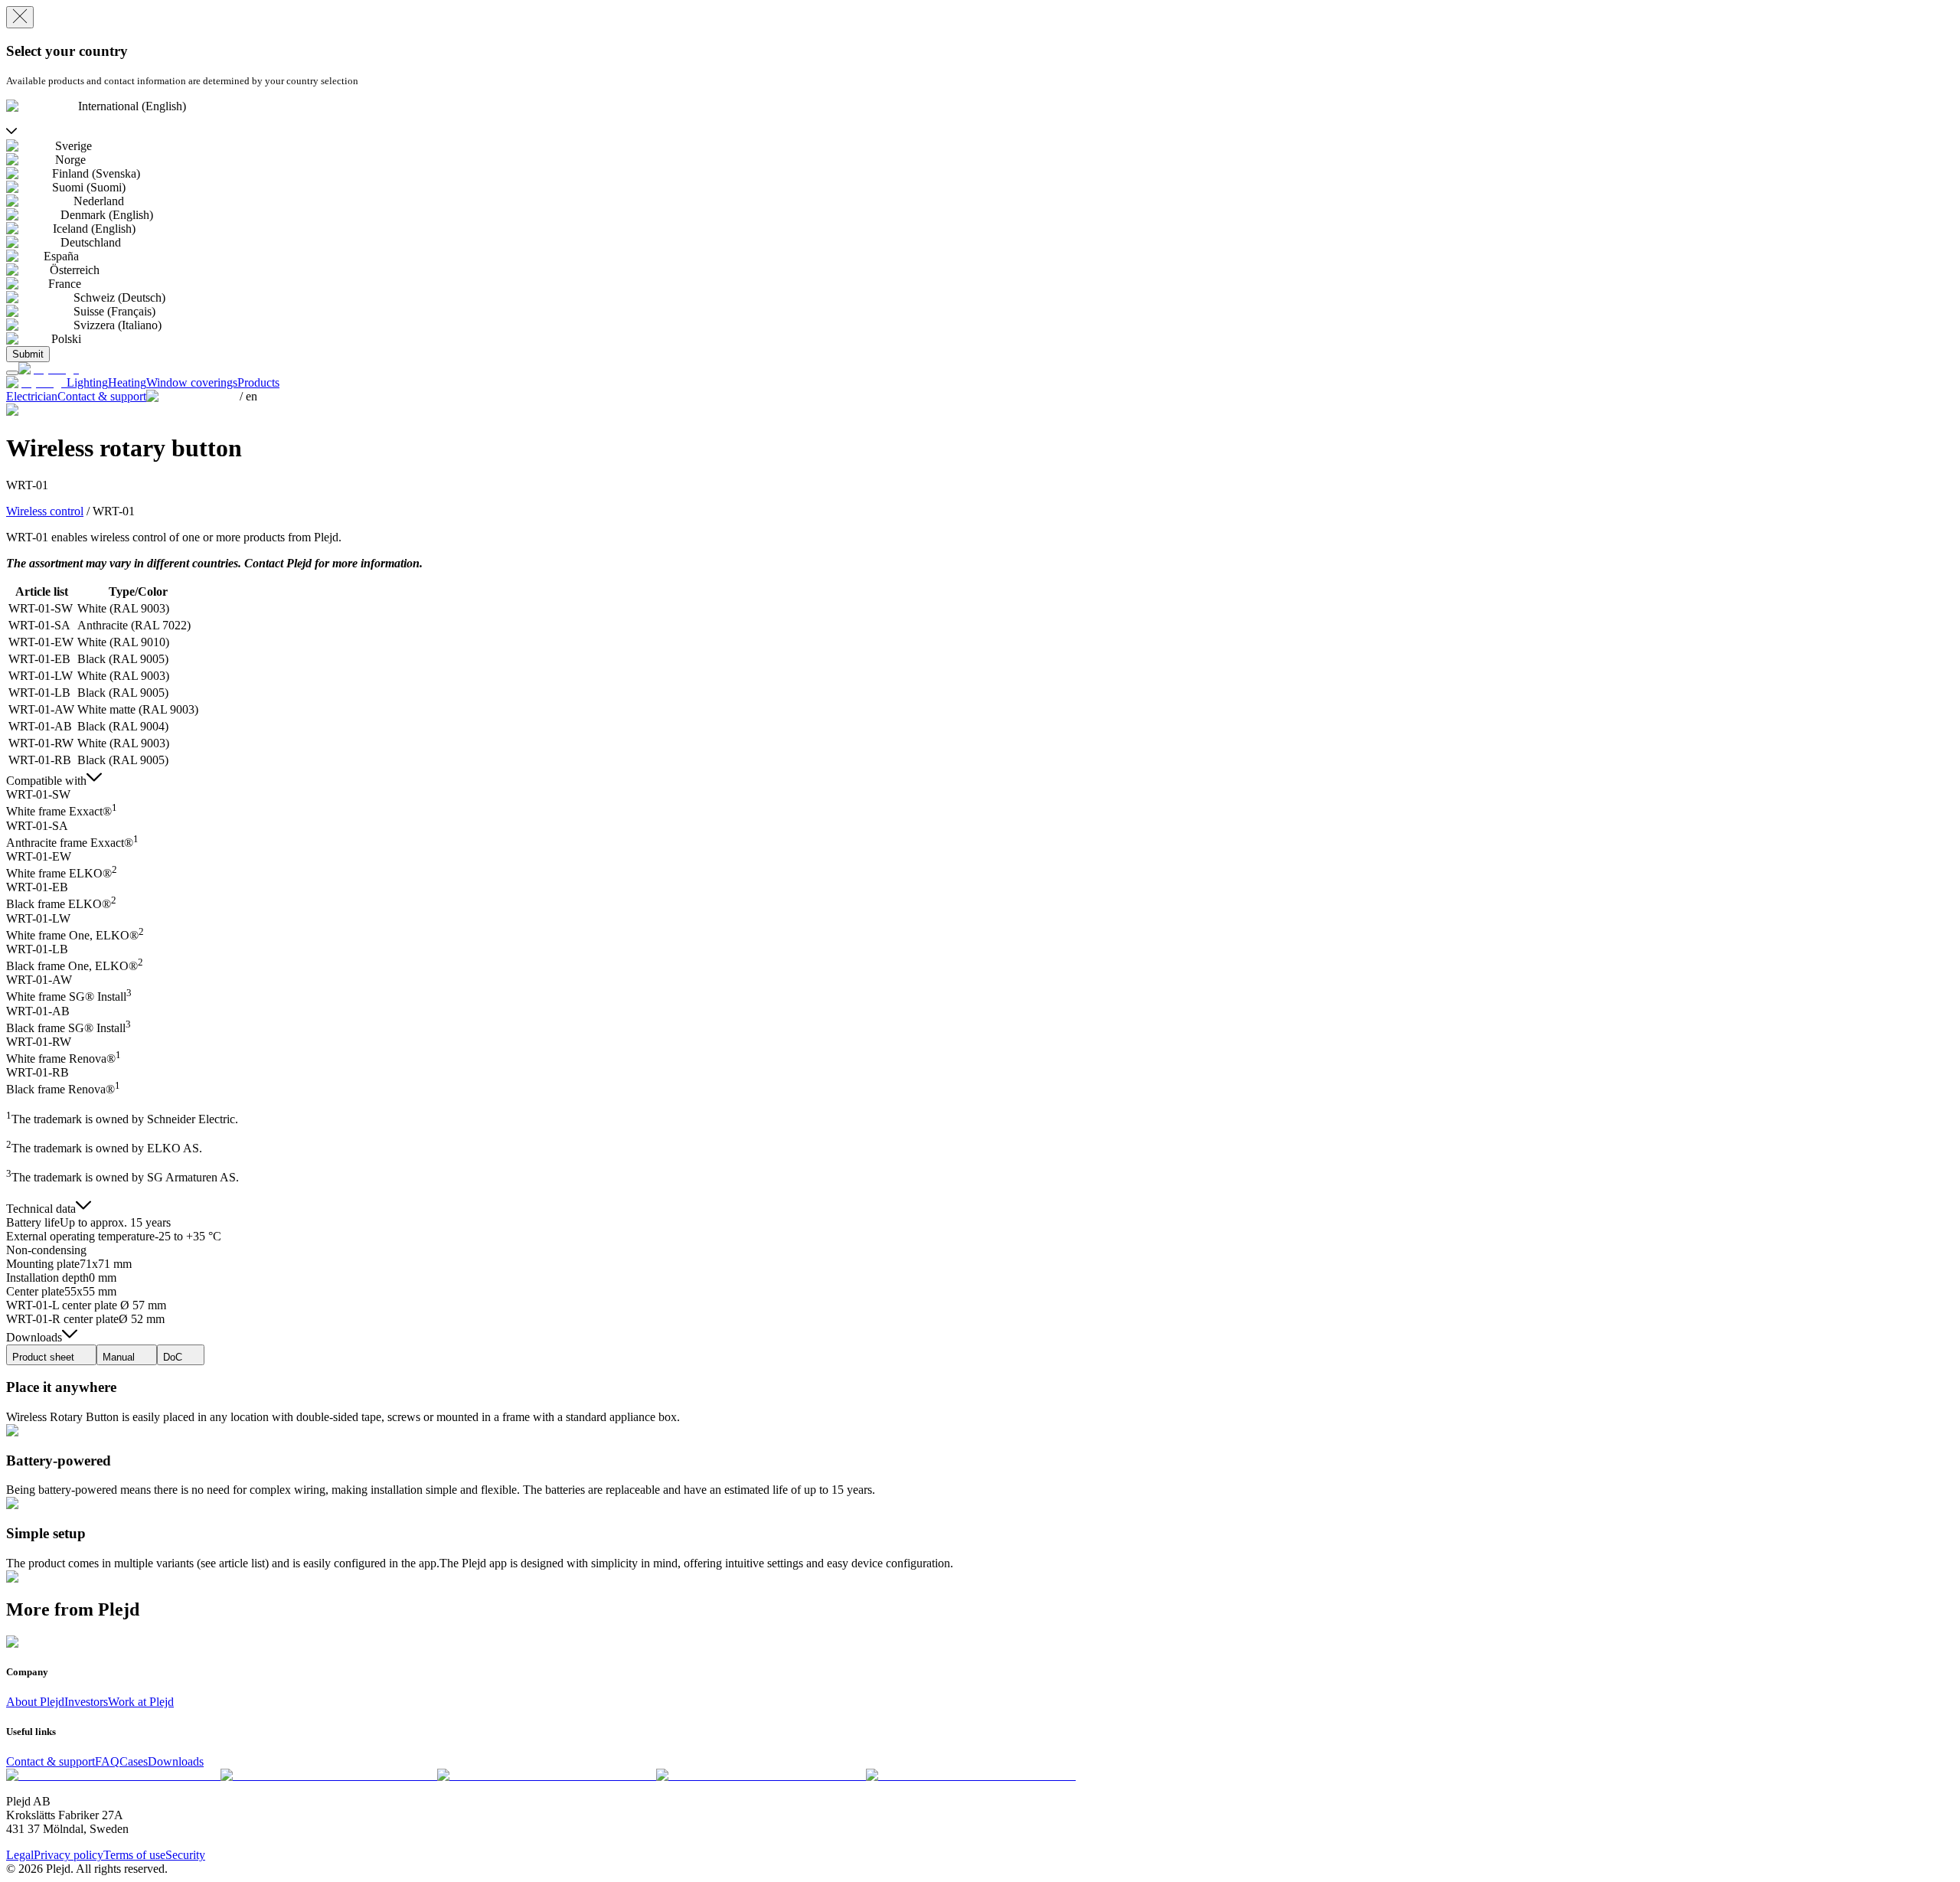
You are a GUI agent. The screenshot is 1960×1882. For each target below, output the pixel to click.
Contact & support (51, 1761)
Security (185, 1855)
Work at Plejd (141, 1702)
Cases (134, 1761)
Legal (20, 1855)
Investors (86, 1702)
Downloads (176, 1761)
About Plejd (35, 1702)
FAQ (107, 1761)
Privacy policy (69, 1855)
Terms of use (134, 1855)
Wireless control (45, 511)
